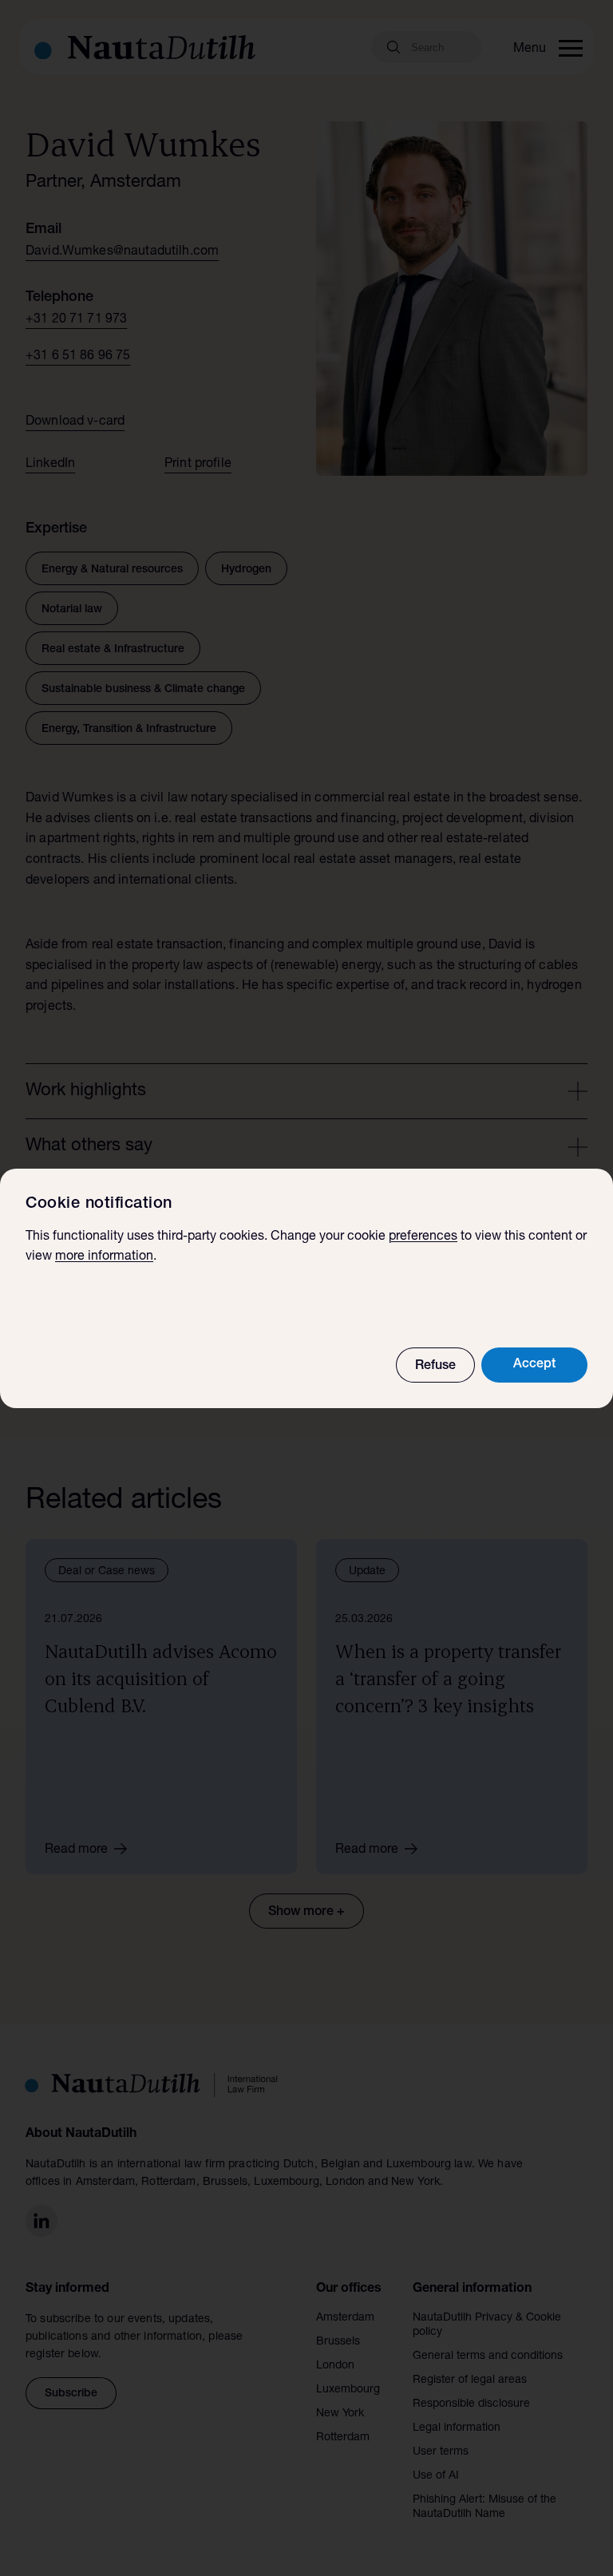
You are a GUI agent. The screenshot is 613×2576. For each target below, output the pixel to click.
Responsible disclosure (471, 2404)
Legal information (457, 2428)
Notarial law (72, 610)
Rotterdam (343, 2438)
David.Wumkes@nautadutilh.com (122, 252)
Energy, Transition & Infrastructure (129, 730)
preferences (423, 1237)
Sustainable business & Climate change (143, 690)
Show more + (306, 1913)
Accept (534, 1365)
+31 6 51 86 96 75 (78, 357)
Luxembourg (348, 2390)
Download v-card (75, 422)
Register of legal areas (470, 2380)
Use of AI (436, 2476)
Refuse (435, 1367)
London (335, 2366)
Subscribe (71, 2394)
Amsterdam (345, 2318)
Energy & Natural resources (112, 570)
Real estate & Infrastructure (113, 650)
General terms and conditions (488, 2356)
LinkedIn (50, 465)
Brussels (338, 2342)
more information (104, 1257)
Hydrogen (246, 570)
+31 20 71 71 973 (76, 320)
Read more (76, 1850)
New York (340, 2414)
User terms (441, 2452)
